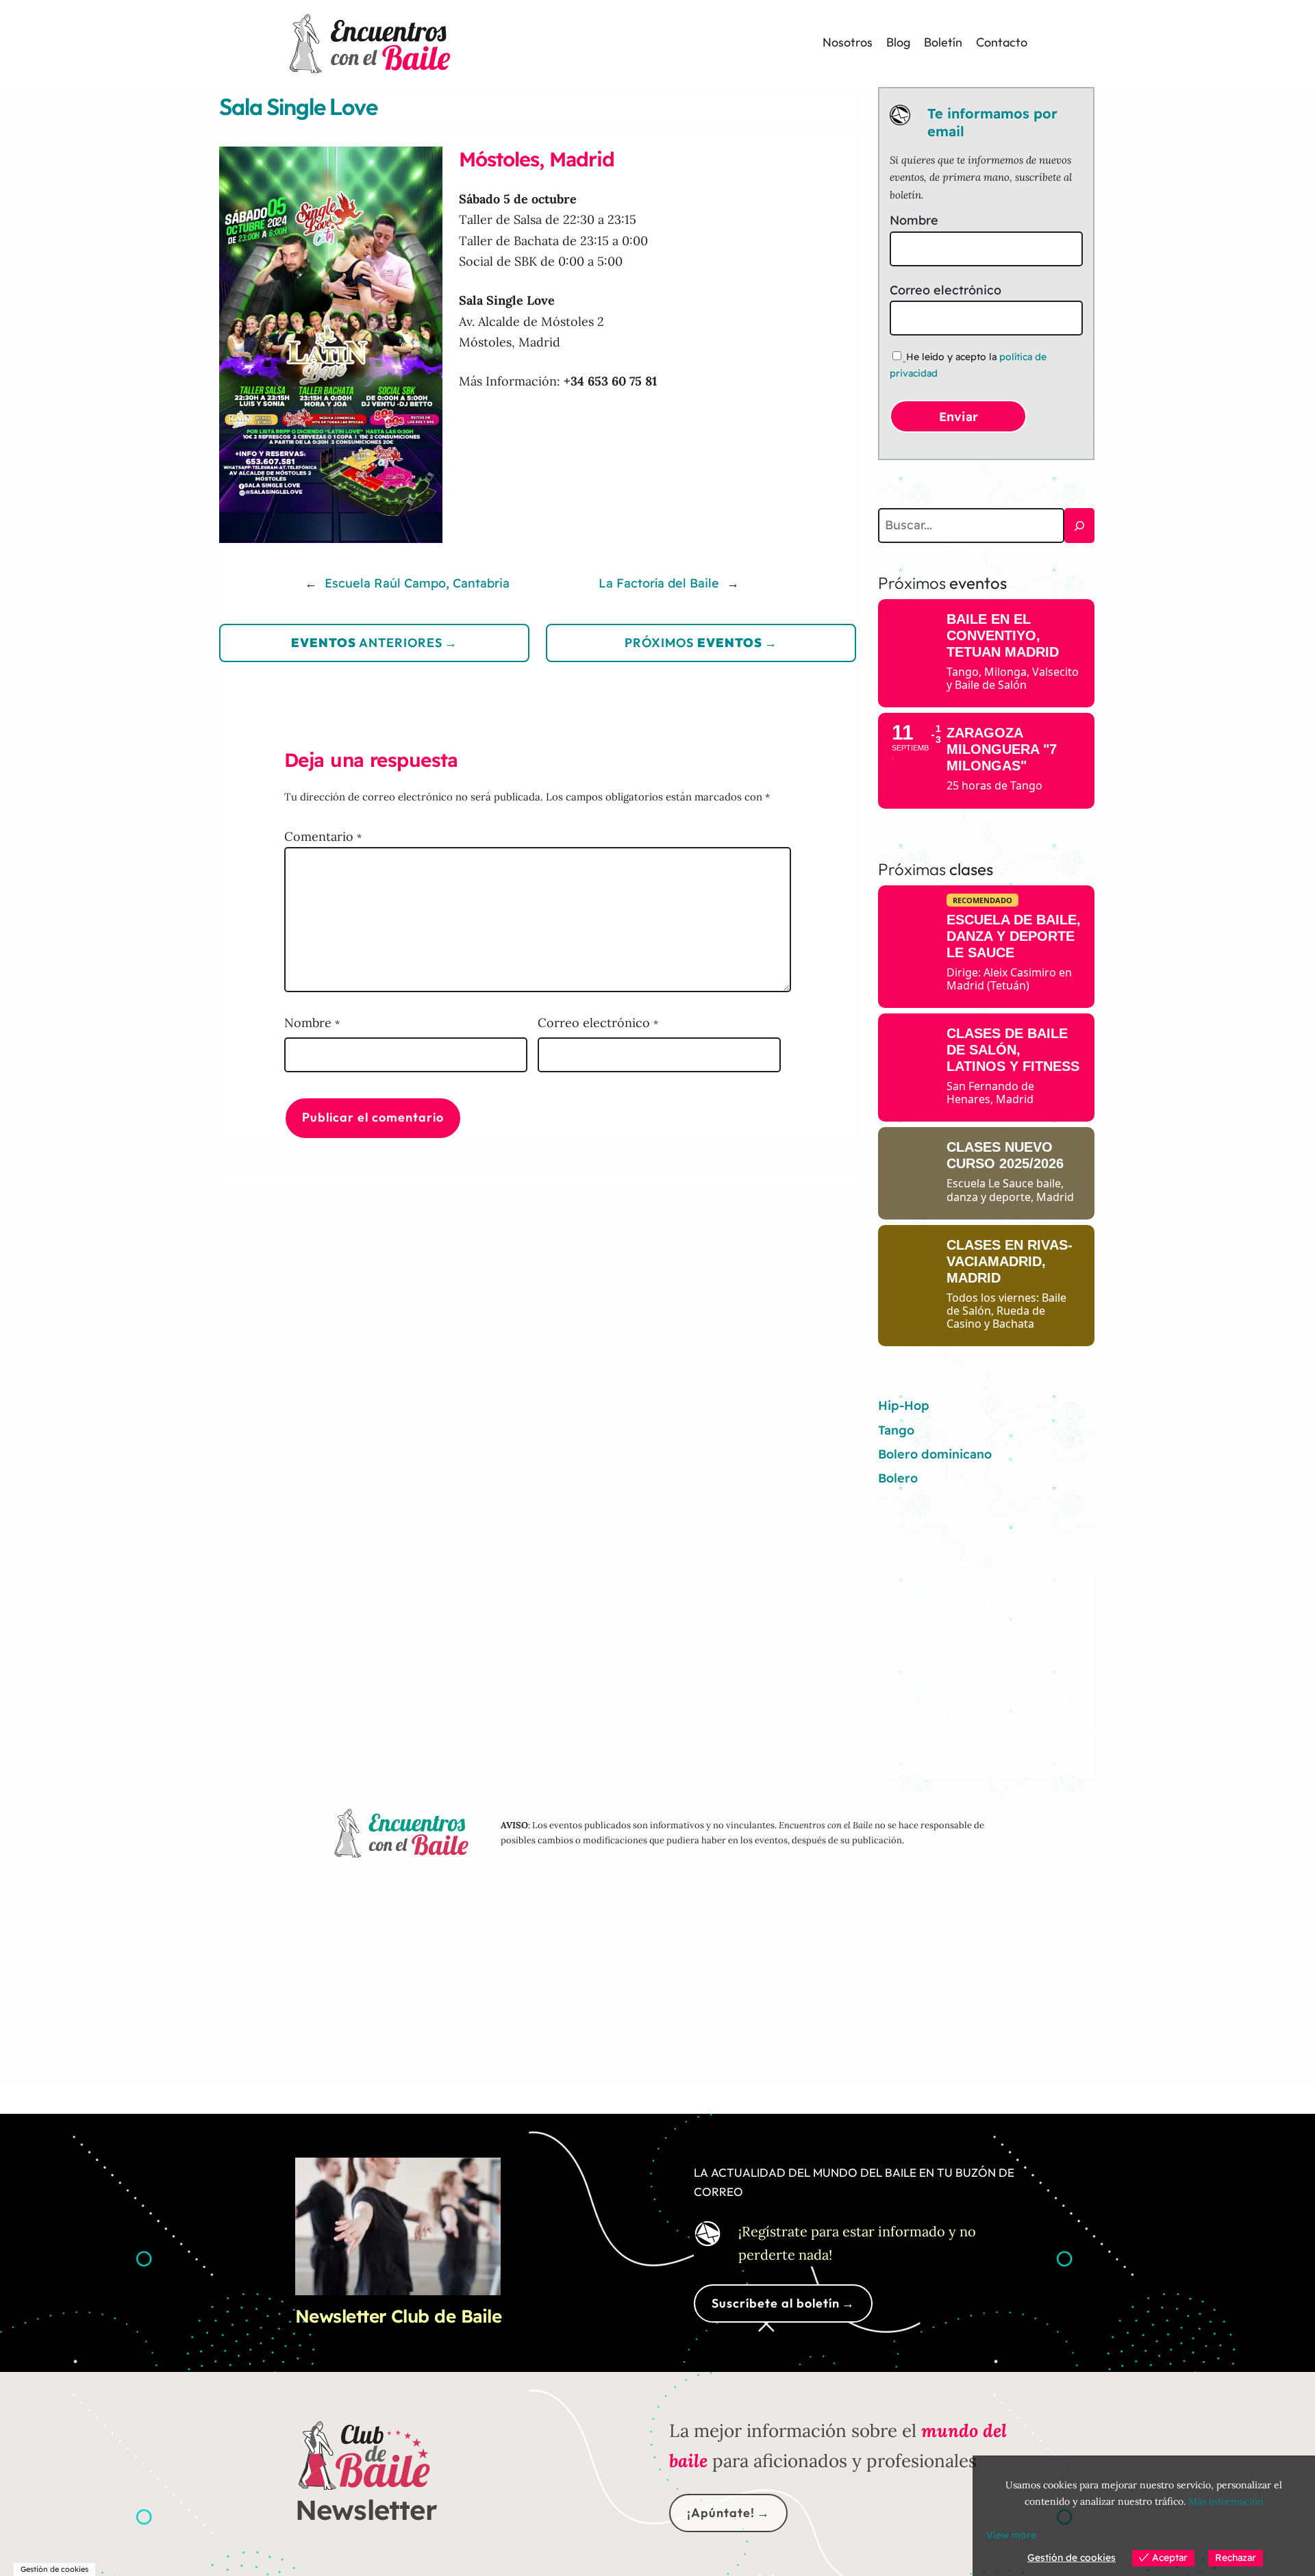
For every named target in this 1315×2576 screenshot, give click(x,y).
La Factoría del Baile (659, 583)
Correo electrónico (598, 1023)
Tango (896, 1430)
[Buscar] (1079, 526)
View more (1011, 2535)
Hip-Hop (904, 1405)
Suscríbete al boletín (776, 2303)
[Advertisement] (986, 1662)
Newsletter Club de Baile (399, 2316)
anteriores (367, 643)
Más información (1226, 2501)
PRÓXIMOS (693, 643)
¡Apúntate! (721, 2513)
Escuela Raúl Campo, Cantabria (417, 583)
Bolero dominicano (935, 1454)
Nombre (312, 1023)
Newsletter (366, 2510)
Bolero (898, 1478)
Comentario (323, 836)
